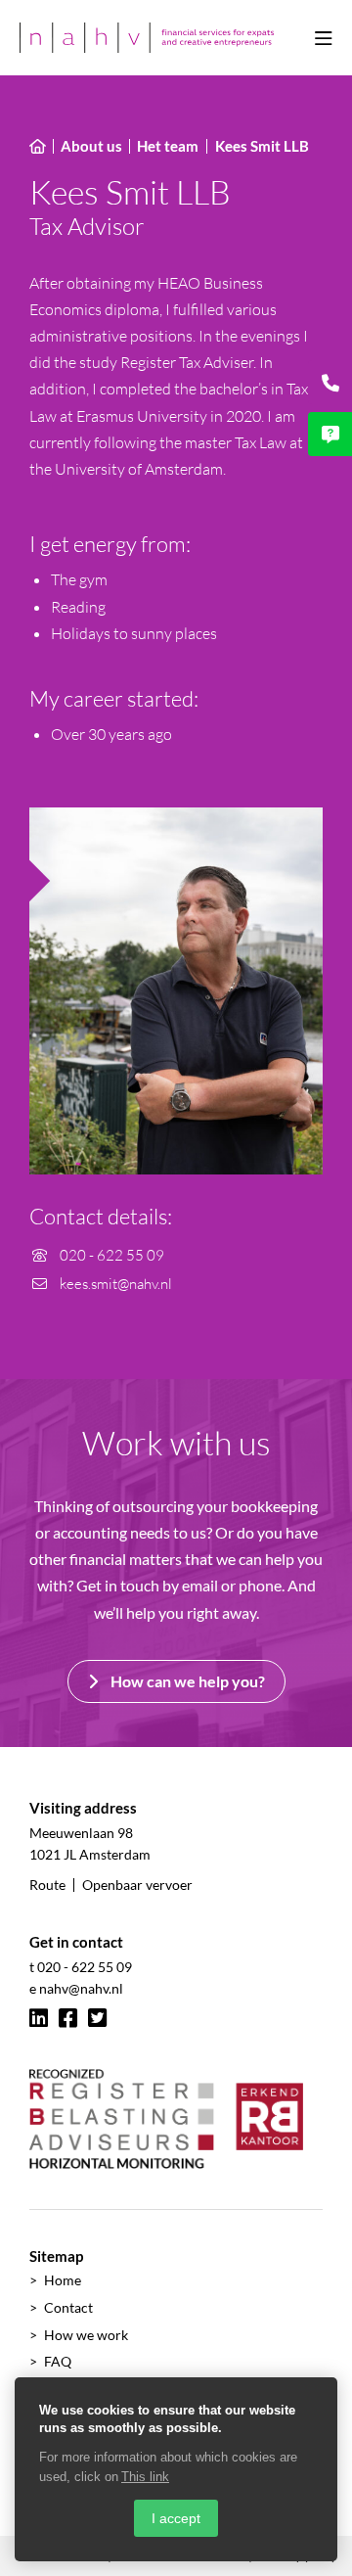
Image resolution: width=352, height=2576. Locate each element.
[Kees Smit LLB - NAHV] (147, 38)
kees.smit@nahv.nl (114, 1284)
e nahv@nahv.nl (76, 1988)
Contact (68, 2307)
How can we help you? (186, 1681)
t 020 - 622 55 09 (81, 1967)
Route (47, 1885)
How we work (86, 2335)
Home (63, 2280)
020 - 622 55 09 (110, 1255)
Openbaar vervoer (137, 1885)
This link (145, 2477)
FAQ (58, 2361)
